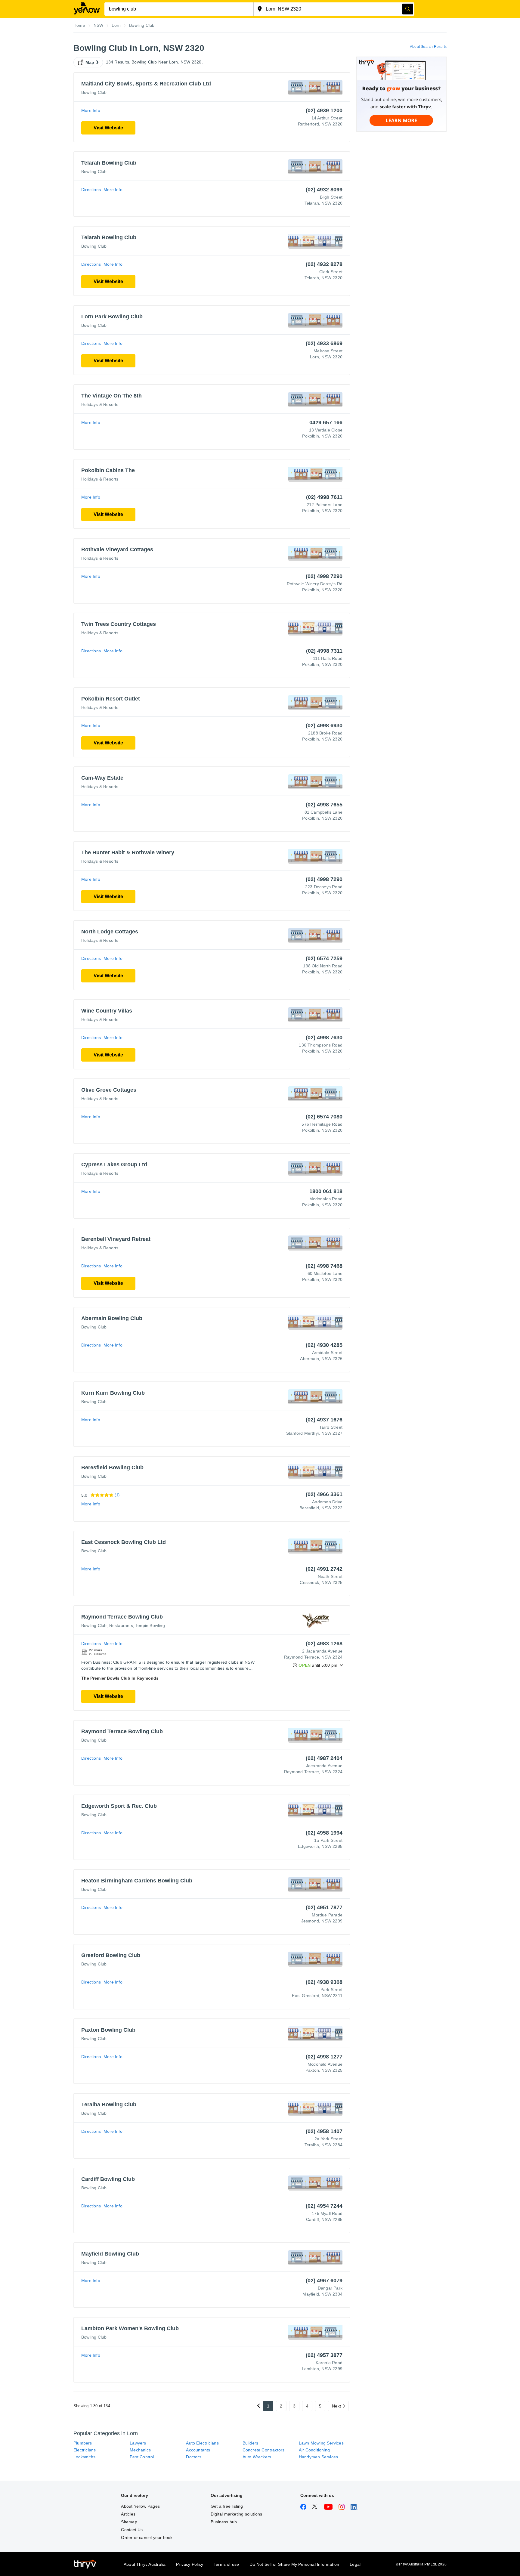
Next (336, 2406)
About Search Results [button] (428, 47)
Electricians (85, 2450)
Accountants (198, 2450)
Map (90, 62)
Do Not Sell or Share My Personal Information (294, 2564)
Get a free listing (227, 2506)
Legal (355, 2564)
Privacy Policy (190, 2564)
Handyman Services (318, 2457)
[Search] (408, 9)
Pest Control (142, 2457)
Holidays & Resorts (100, 404)
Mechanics (140, 2450)
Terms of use (226, 2564)
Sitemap (129, 2522)
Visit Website (108, 128)
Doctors (193, 2457)
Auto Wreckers (257, 2457)
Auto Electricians (202, 2443)
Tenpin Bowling (150, 1625)
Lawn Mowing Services (321, 2443)
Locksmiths (84, 2457)
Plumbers (83, 2443)
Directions (91, 190)
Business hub (224, 2522)
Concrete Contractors (264, 2450)
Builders (251, 2443)
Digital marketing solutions (236, 2514)
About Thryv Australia (145, 2564)
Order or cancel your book (147, 2537)
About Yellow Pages (140, 2506)
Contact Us (132, 2530)
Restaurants (121, 1625)
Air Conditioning (314, 2450)
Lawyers (138, 2443)
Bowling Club (94, 92)
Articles (128, 2514)
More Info (91, 110)
